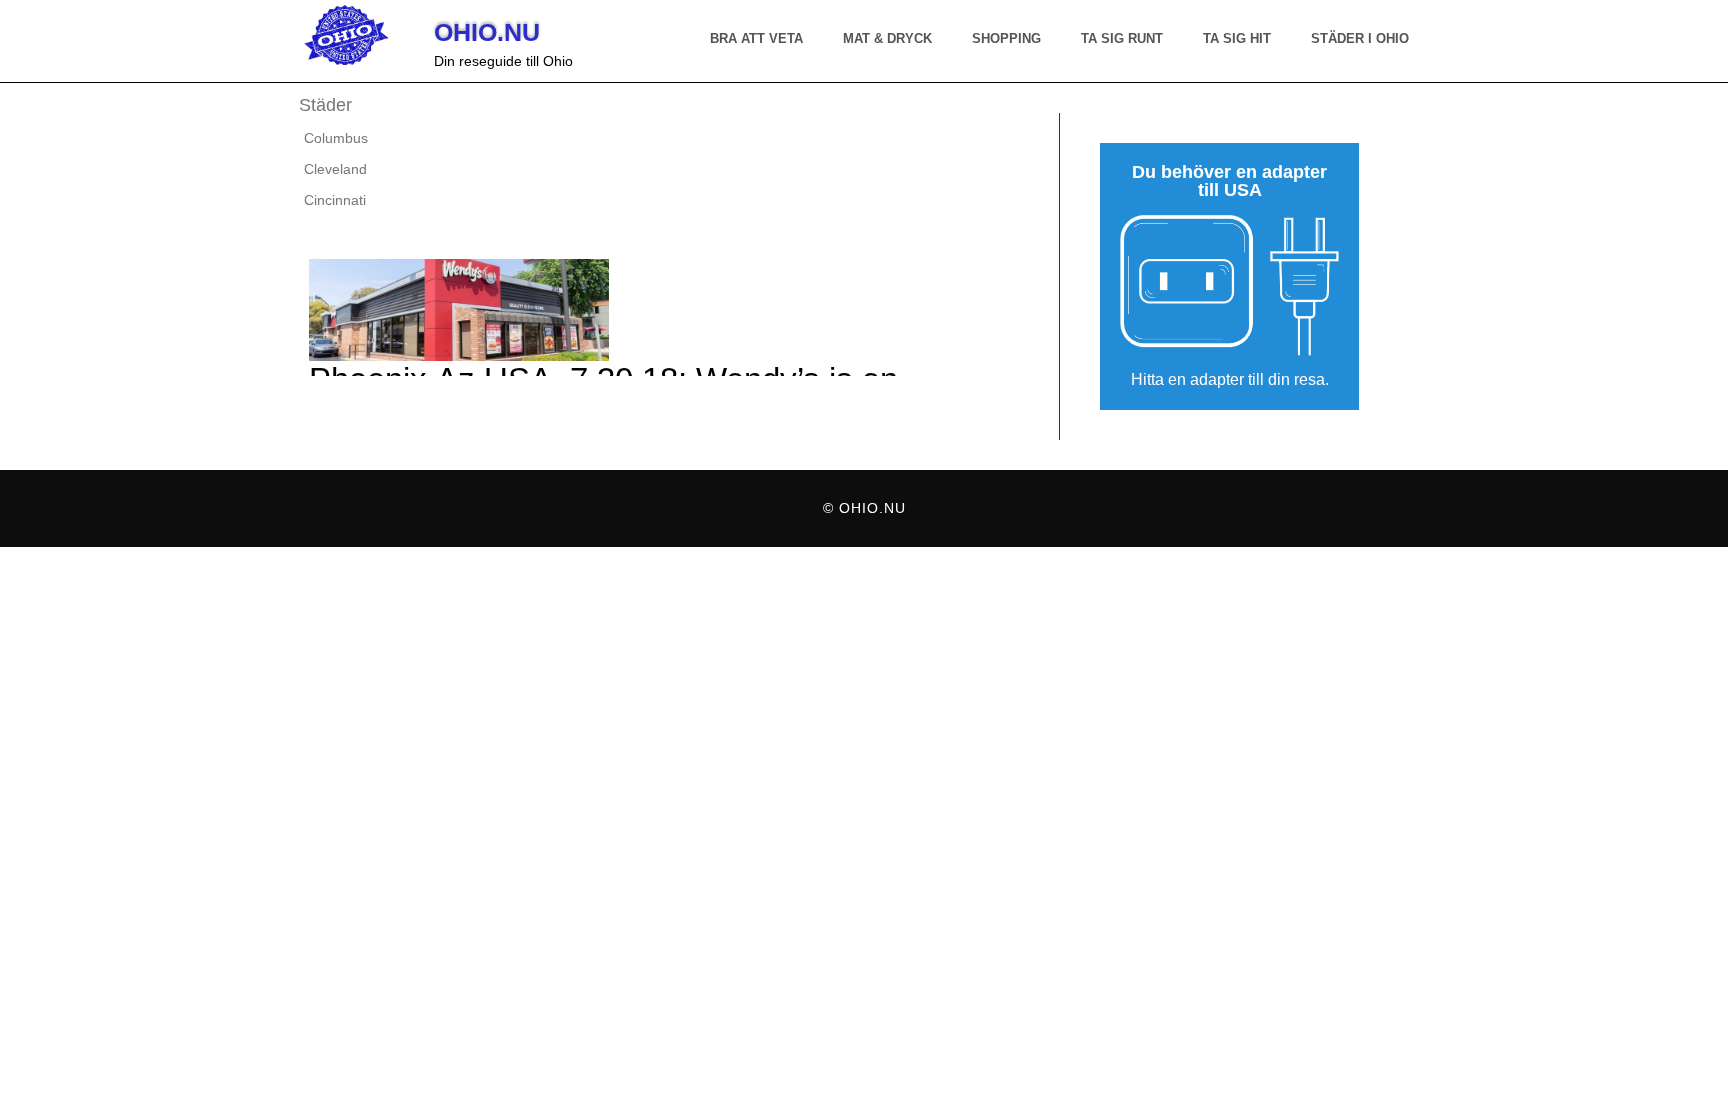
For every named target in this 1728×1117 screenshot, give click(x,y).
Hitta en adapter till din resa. (1230, 379)
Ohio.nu (487, 32)
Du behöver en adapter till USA (1229, 181)
